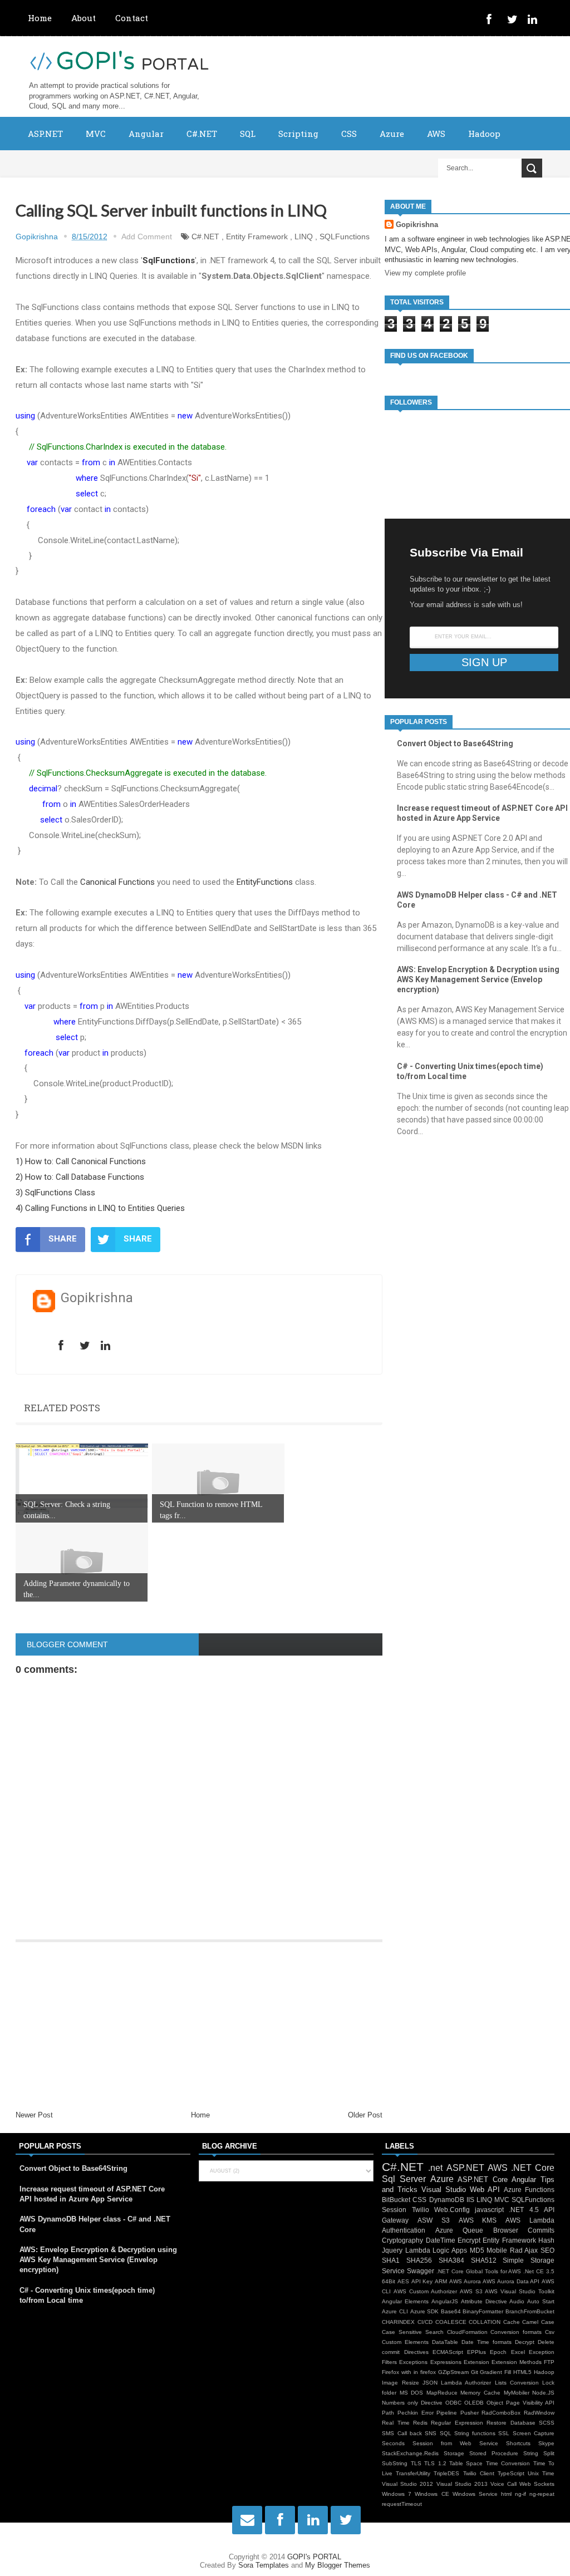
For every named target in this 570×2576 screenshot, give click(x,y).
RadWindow (539, 2413)
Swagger (421, 2271)
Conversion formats (516, 2332)
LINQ (304, 237)
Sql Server (404, 2179)
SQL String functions (468, 2433)
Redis (420, 2423)
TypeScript (511, 2473)
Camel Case (538, 2322)
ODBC (453, 2403)
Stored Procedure (494, 2453)
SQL (248, 134)
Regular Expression (457, 2423)
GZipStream (453, 2372)
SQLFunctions (345, 237)
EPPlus (476, 2352)
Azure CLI (395, 2311)
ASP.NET (45, 134)
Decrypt (525, 2342)
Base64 (451, 2311)
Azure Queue (459, 2230)
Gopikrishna (417, 225)
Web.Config (452, 2210)
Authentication (404, 2230)
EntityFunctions (265, 882)
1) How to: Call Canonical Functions (81, 1161)
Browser (506, 2230)
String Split (539, 2453)
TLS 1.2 (435, 2463)
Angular (146, 134)
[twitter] (514, 21)
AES (403, 2281)
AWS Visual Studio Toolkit (520, 2291)
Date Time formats (487, 2342)
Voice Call (503, 2484)
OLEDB (474, 2403)
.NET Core (533, 2168)
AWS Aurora (465, 2281)
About (83, 18)
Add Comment (147, 237)
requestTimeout (402, 2504)
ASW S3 (434, 2220)
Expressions (446, 2362)
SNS (431, 2433)
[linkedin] (535, 21)
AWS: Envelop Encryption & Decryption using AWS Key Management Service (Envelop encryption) (478, 979)
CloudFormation (467, 2332)
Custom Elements (405, 2342)
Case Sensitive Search (413, 2332)
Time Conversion (508, 2463)
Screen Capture (534, 2433)
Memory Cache (480, 2393)
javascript (489, 2210)
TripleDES (446, 2473)
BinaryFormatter (483, 2311)
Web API (485, 2190)
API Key (422, 2281)
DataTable (445, 2342)
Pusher (470, 2413)
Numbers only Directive (412, 2403)
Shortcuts (518, 2443)
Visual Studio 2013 (462, 2484)
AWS (436, 134)
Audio (517, 2301)
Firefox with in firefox (409, 2372)
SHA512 (484, 2260)
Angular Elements (405, 2301)
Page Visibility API (530, 2403)
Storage (454, 2453)
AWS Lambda (530, 2220)
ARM (441, 2281)
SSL (504, 2433)
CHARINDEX (398, 2322)
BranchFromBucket (530, 2311)
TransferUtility (413, 2473)
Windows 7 (397, 2494)
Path (388, 2413)
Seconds (393, 2443)
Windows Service (475, 2494)
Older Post (365, 2115)
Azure (392, 134)
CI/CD (425, 2322)
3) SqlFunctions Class (55, 1193)
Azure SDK (425, 2311)
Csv (550, 2332)
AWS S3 (471, 2291)
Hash (546, 2240)
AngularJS (445, 2301)
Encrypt (469, 2240)
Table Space (466, 2463)
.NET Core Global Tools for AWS (479, 2271)
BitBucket (396, 2200)
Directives (416, 2352)
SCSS (547, 2423)
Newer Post (34, 2115)
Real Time (395, 2423)
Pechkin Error (416, 2413)
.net (435, 2168)
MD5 (477, 2250)
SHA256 (419, 2260)
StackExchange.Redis (410, 2453)
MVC (96, 134)
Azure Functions (529, 2190)
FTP (549, 2362)
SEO (547, 2250)
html (506, 2494)
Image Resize (400, 2383)
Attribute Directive (484, 2301)
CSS (349, 134)
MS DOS (412, 2393)
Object (495, 2403)
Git (475, 2372)
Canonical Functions (117, 882)
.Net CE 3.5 (539, 2271)
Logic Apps (450, 2250)
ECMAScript (448, 2352)
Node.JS (543, 2393)
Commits (541, 2230)
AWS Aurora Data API (511, 2281)
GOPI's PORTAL (314, 2557)
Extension (476, 2362)
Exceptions (413, 2362)
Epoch (498, 2352)
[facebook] (494, 21)
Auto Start (541, 2301)
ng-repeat (542, 2494)
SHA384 (451, 2260)
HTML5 (522, 2372)
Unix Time (541, 2473)
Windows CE (432, 2494)
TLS (416, 2463)
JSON (430, 2383)
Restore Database (511, 2423)
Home (40, 18)
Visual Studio (444, 2190)
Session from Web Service (455, 2443)
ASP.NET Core (483, 2179)
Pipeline (447, 2413)
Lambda (418, 2250)
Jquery (392, 2250)
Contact (132, 18)
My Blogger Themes (338, 2565)
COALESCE (451, 2322)
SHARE (63, 1239)
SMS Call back (402, 2433)
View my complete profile (425, 273)
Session (394, 2210)
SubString (395, 2463)
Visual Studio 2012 (407, 2484)
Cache (512, 2322)
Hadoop (484, 134)
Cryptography (402, 2240)
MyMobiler (517, 2393)
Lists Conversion (517, 2383)
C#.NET (202, 134)
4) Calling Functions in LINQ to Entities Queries (100, 1208)
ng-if (520, 2494)
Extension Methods (517, 2362)
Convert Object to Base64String (455, 743)
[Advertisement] (199, 2026)
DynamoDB (447, 2200)
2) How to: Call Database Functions (80, 1177)
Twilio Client (479, 2473)
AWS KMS (478, 2220)
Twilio (421, 2210)
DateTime (441, 2240)
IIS (470, 2200)
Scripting (298, 134)
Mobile (497, 2250)
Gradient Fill (495, 2372)
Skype (546, 2443)
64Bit (389, 2281)
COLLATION (485, 2322)
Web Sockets (537, 2484)
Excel (518, 2352)
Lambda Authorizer (466, 2383)
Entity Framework (257, 237)
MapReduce (442, 2393)
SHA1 (391, 2260)
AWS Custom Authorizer (425, 2291)
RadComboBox (501, 2413)
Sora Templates (264, 2565)
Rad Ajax (524, 2250)
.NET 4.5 (524, 2210)
